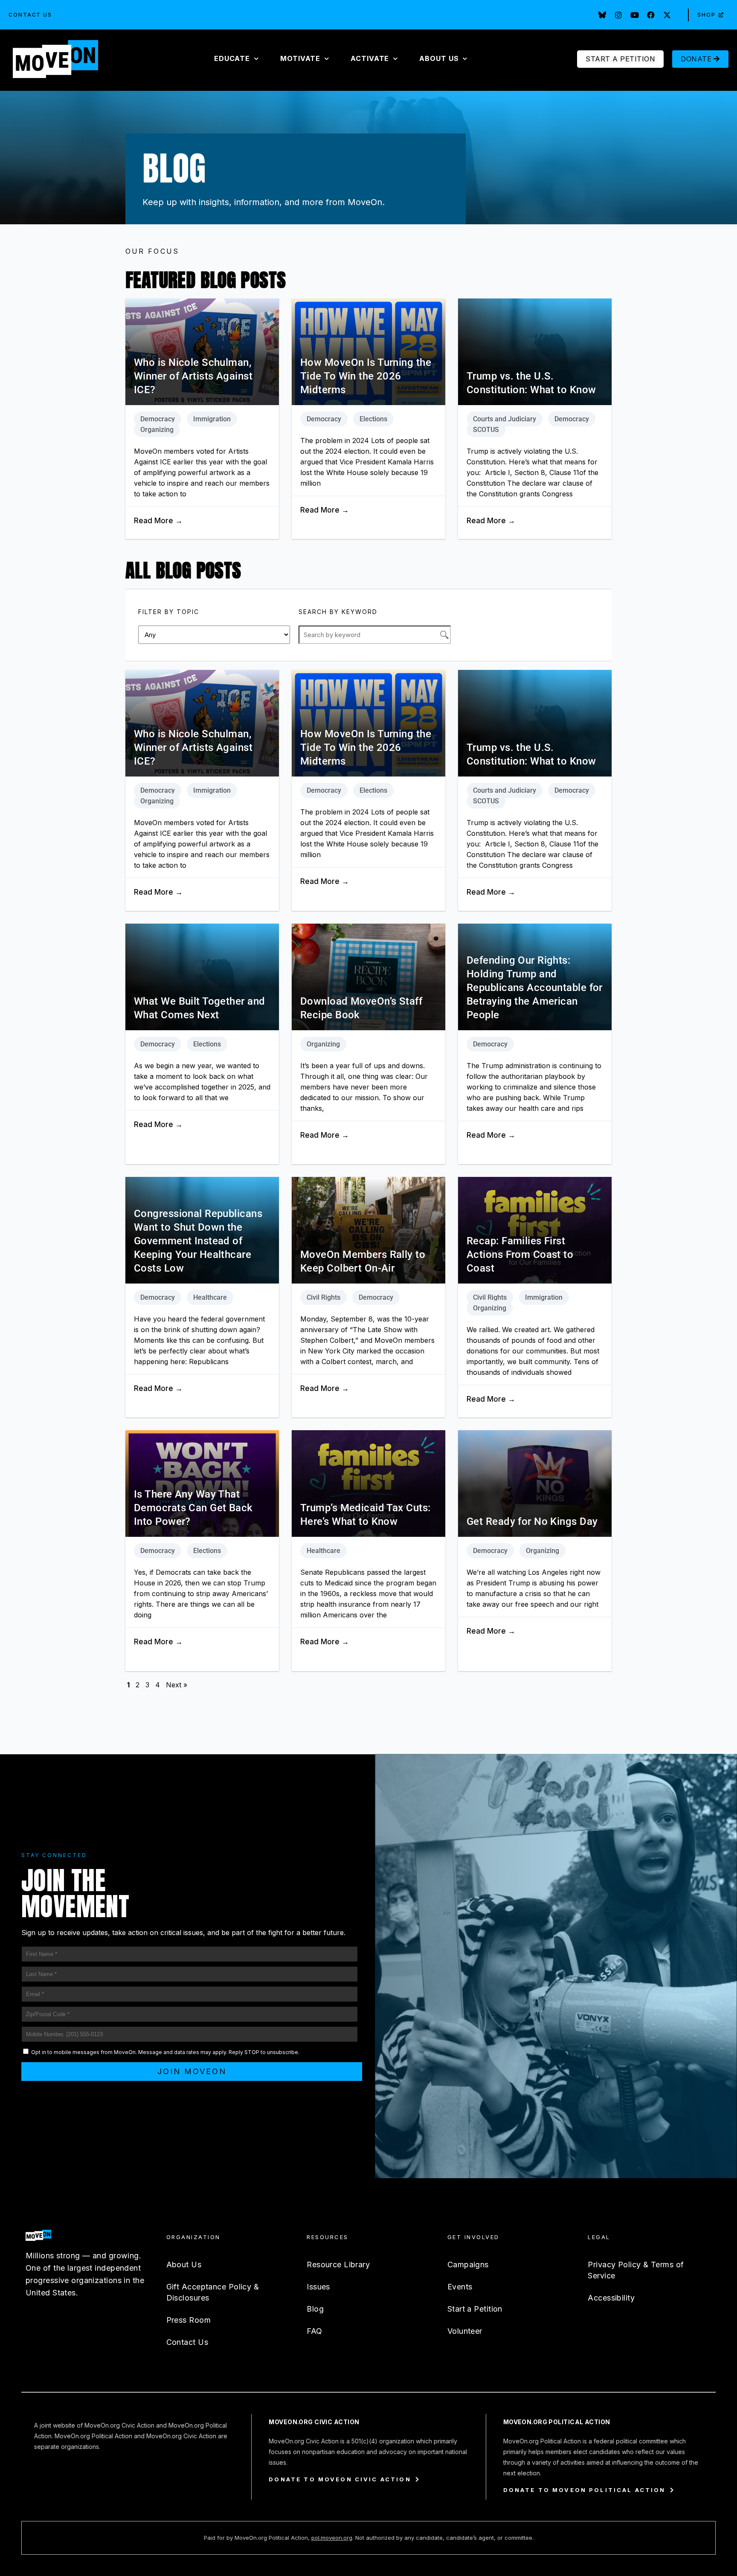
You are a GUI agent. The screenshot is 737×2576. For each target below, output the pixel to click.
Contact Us (30, 15)
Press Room (189, 2320)
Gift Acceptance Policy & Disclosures (213, 2292)
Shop (707, 15)
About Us (184, 2265)
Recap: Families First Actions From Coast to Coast (520, 1255)
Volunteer (465, 2331)
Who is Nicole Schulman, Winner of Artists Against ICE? (193, 376)
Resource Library (338, 2265)
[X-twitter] (667, 15)
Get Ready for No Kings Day (532, 1521)
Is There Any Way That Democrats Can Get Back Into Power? (193, 1508)
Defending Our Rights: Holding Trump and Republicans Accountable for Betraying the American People (535, 988)
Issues (318, 2287)
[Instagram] (618, 15)
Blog (315, 2309)
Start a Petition (475, 2309)
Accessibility (611, 2298)
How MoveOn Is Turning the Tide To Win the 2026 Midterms (366, 376)
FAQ (314, 2331)
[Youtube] (635, 15)
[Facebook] (651, 15)
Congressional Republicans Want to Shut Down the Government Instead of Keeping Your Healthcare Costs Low (198, 1241)
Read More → (158, 521)
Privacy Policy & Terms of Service (636, 2270)
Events (460, 2287)
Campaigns (468, 2265)
